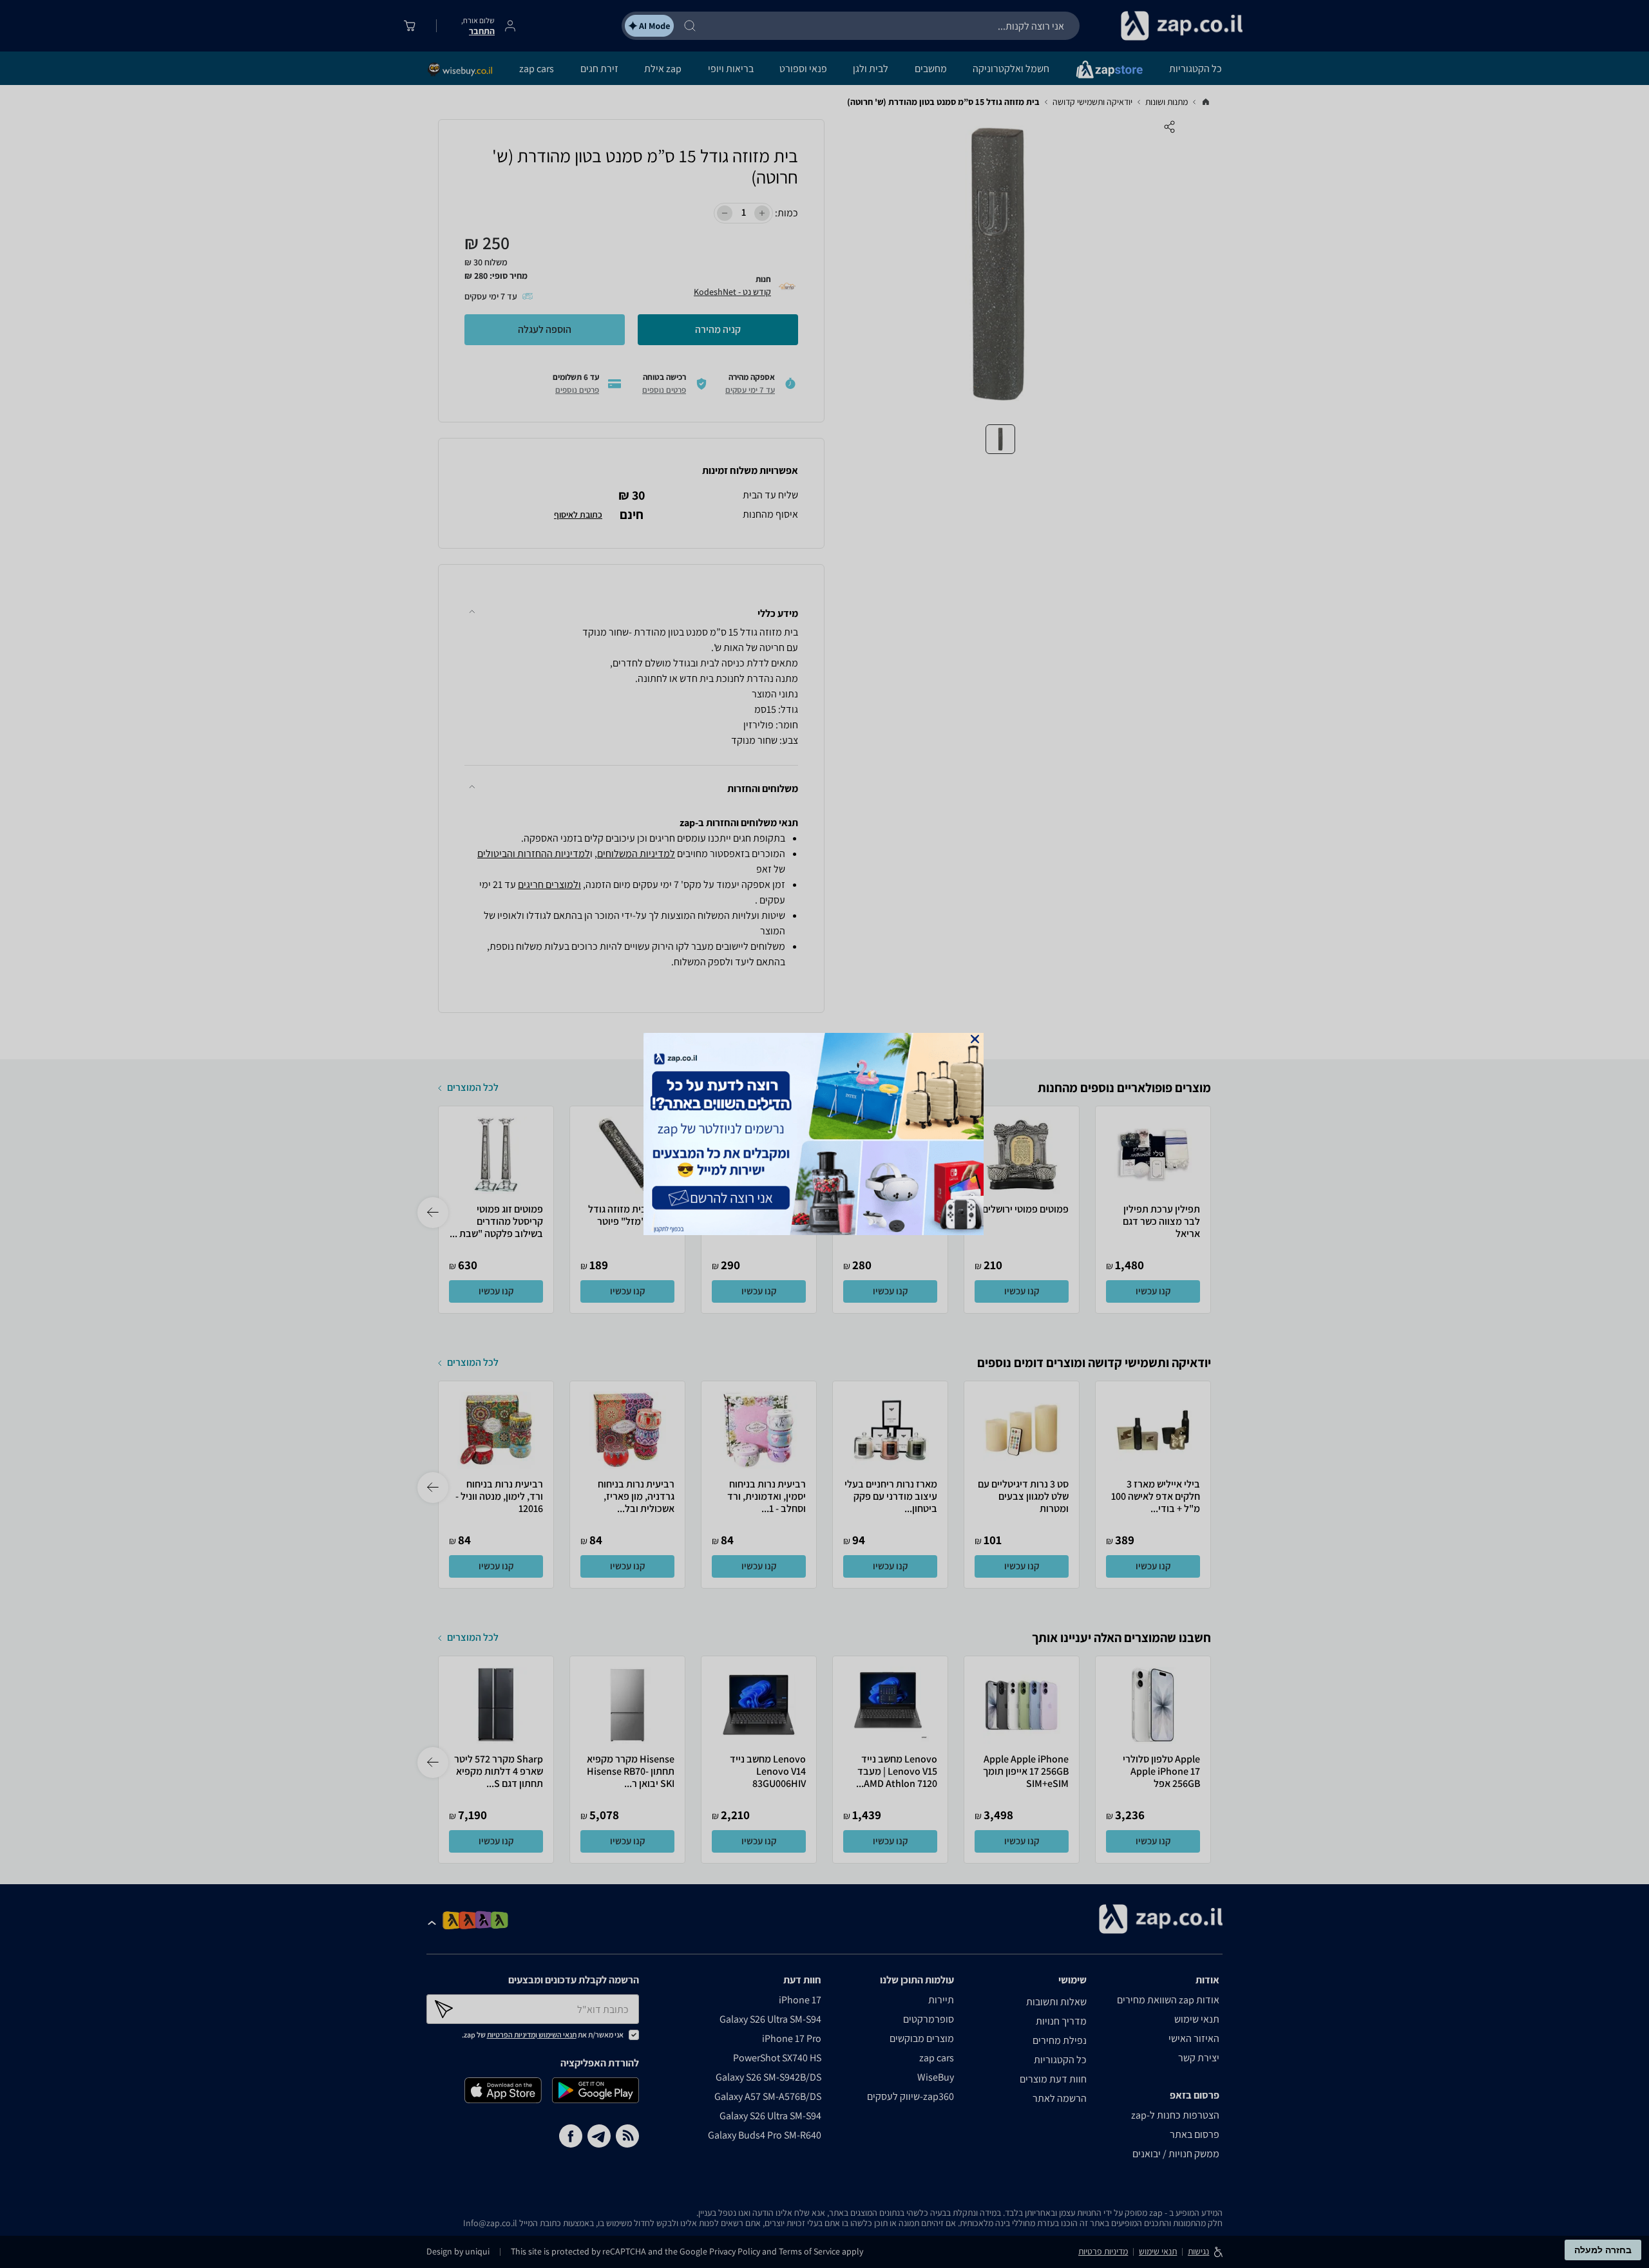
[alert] (824, 1134)
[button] (975, 1039)
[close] (975, 1039)
